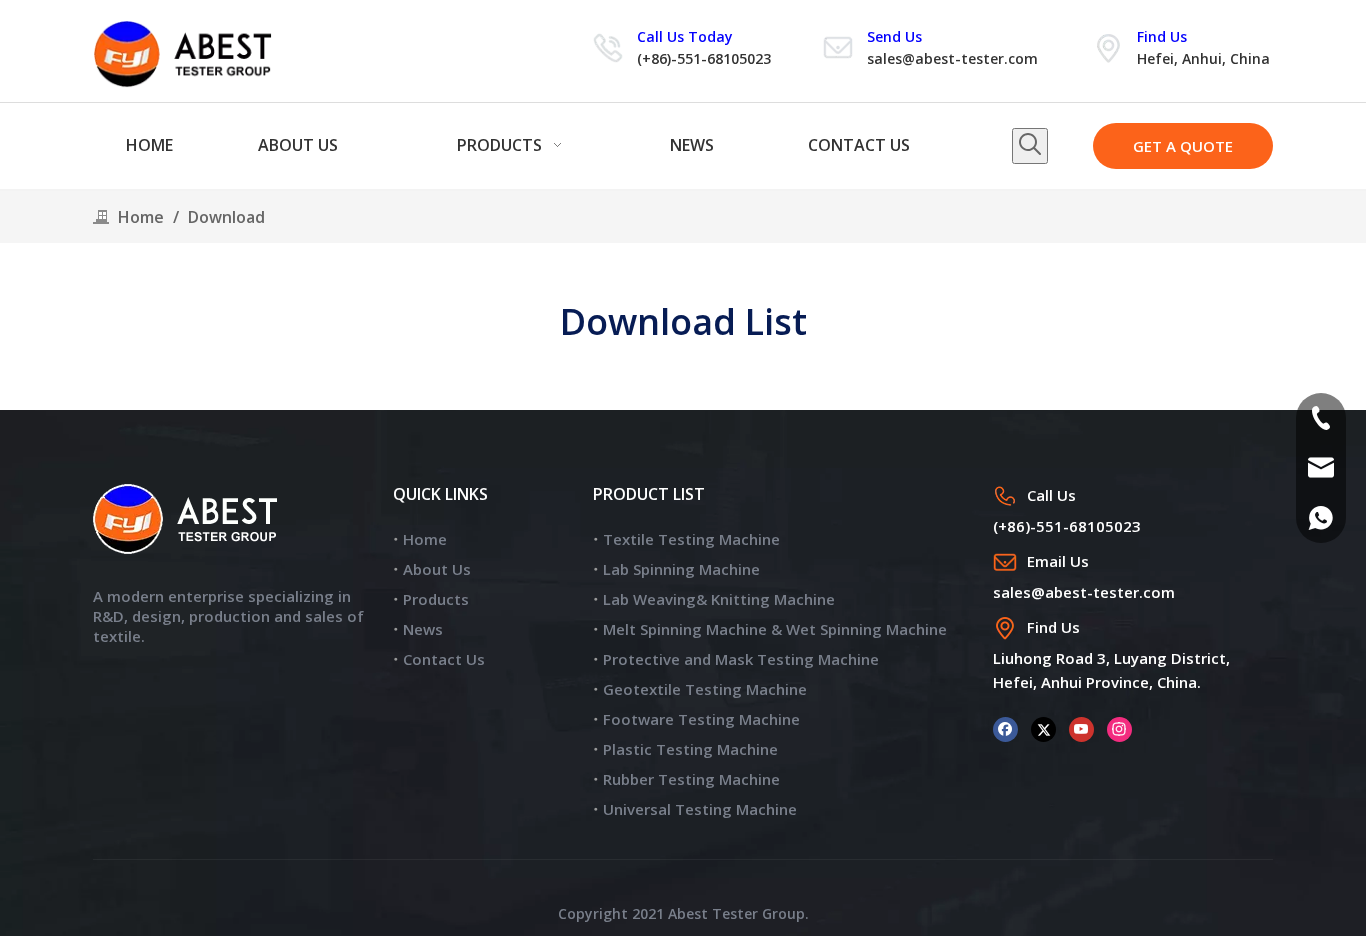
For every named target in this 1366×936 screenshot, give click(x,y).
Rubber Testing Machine (691, 779)
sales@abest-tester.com (952, 58)
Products (436, 599)
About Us (437, 569)
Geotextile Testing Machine (705, 689)
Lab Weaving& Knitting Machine (719, 599)
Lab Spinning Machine (681, 569)
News (423, 629)
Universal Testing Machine (700, 809)
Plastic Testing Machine (690, 749)
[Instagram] (1119, 727)
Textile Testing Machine (691, 539)
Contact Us (444, 659)
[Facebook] (1005, 727)
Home (425, 539)
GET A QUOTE (1183, 146)
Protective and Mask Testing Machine (741, 659)
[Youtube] (1081, 727)
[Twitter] (1043, 727)
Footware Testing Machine (701, 719)
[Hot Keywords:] (1030, 146)
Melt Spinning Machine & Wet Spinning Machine (775, 629)
